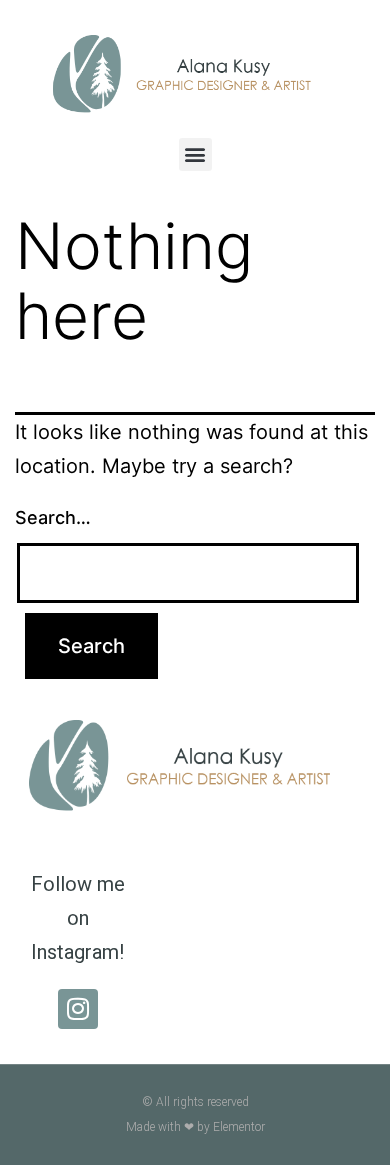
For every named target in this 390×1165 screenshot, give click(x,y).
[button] (195, 154)
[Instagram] (78, 1009)
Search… (53, 517)
